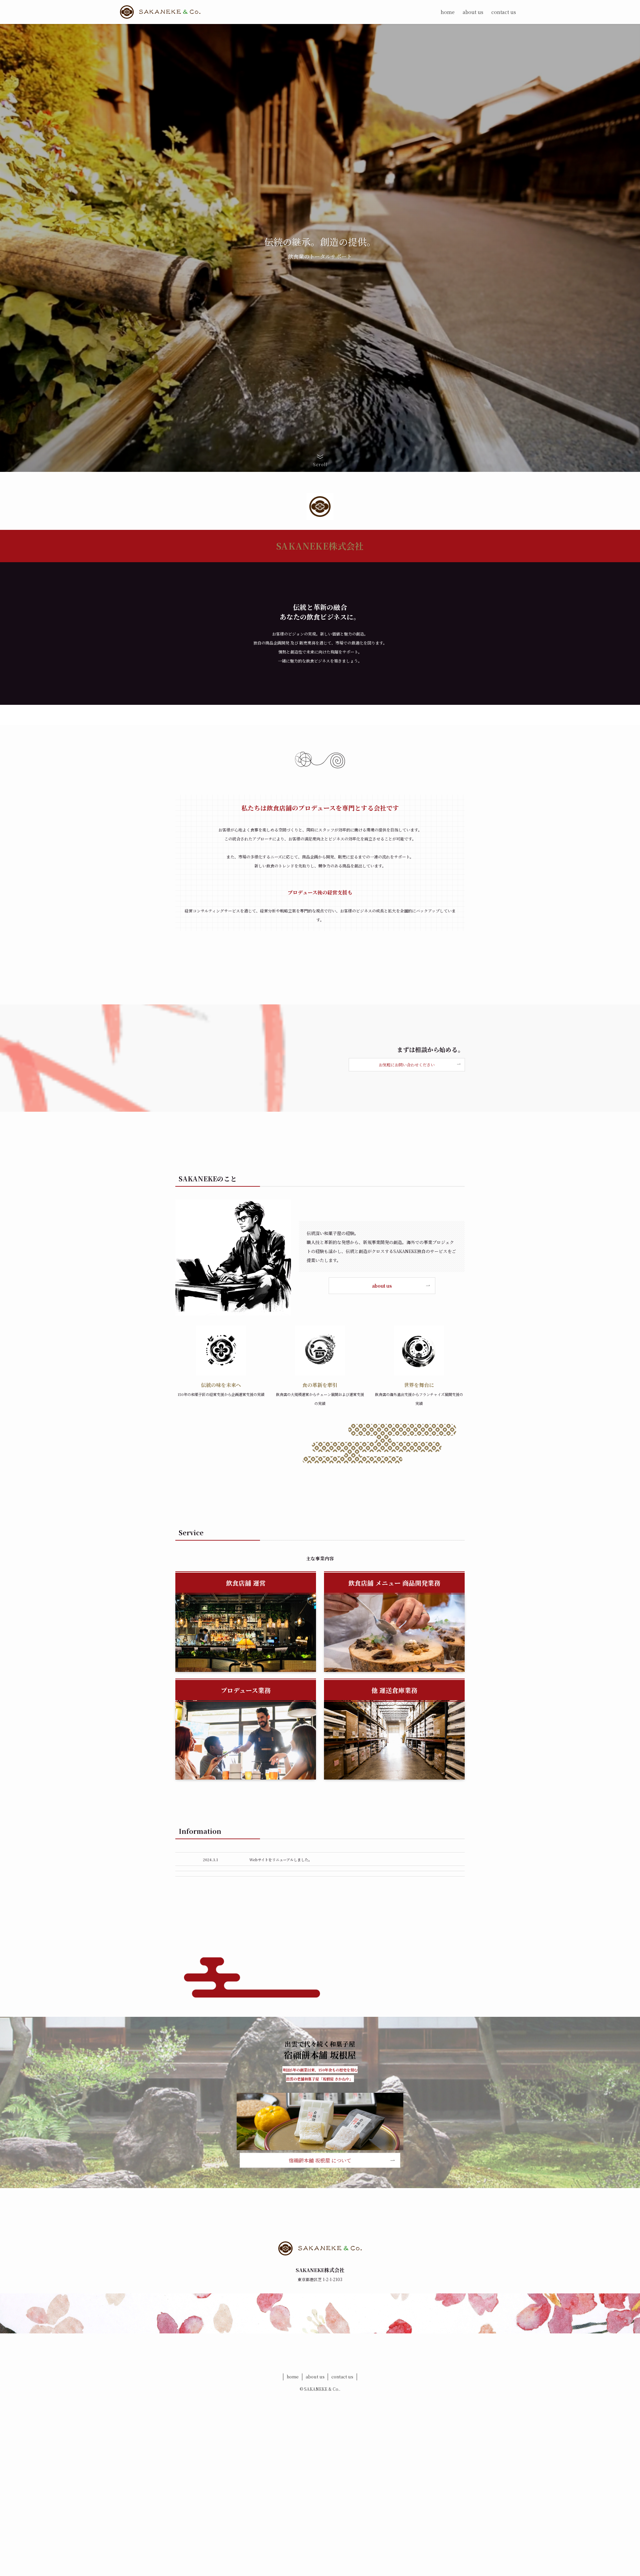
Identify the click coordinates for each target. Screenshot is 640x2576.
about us (315, 2377)
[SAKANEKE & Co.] (160, 12)
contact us (342, 2377)
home (293, 2377)
